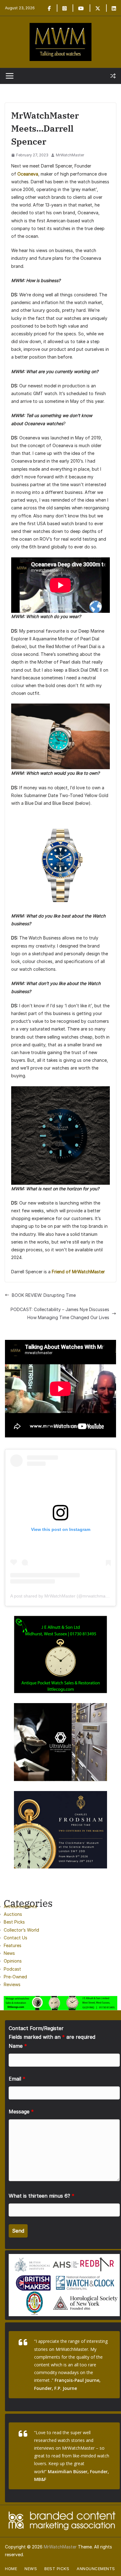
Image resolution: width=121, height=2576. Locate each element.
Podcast (12, 1969)
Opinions (13, 1961)
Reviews (12, 1984)
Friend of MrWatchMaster (78, 1272)
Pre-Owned (15, 1977)
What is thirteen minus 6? (42, 2196)
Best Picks (14, 1922)
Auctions (13, 1914)
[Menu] (10, 76)
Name (18, 2046)
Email (17, 2079)
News (9, 1953)
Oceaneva (28, 174)
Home (11, 2569)
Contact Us (16, 1938)
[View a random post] (113, 76)
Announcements (20, 1906)
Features (13, 1945)
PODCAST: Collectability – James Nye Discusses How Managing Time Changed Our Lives (60, 1313)
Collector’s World (21, 1930)
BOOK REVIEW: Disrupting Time (44, 1295)
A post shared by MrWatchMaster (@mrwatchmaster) (62, 1596)
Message (21, 2112)
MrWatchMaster (70, 155)
